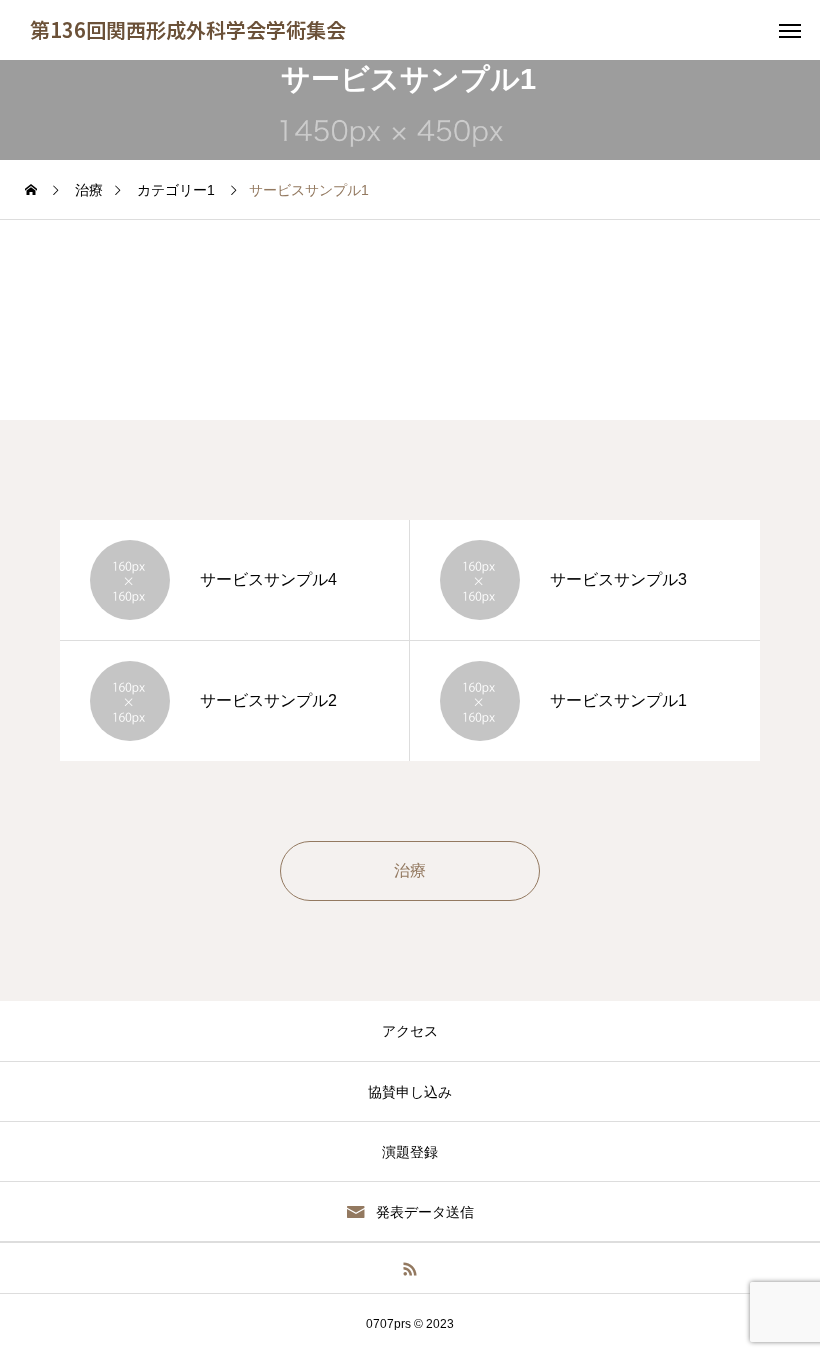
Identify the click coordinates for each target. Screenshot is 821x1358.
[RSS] (410, 1268)
